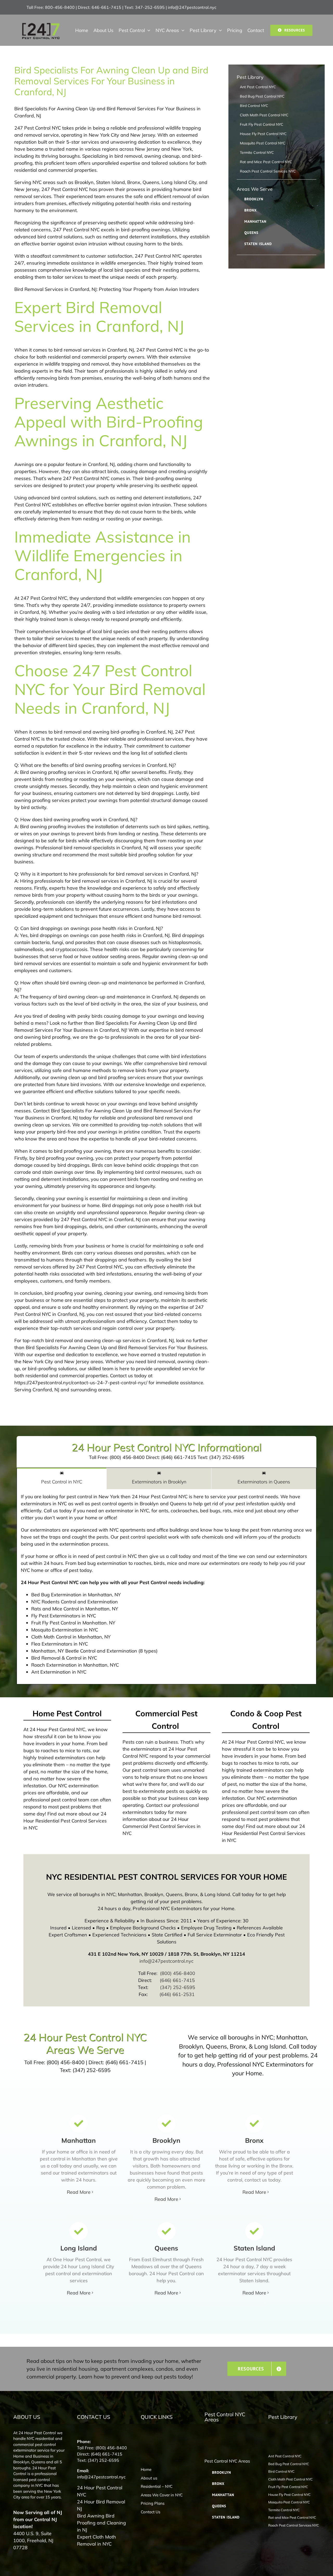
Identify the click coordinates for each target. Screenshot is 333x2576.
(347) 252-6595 (178, 1987)
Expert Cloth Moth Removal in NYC (97, 2540)
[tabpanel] (166, 1587)
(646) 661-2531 (177, 1994)
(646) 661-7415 (177, 1980)
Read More (79, 2192)
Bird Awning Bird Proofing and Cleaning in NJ (101, 2523)
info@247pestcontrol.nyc (192, 7)
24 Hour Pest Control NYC (100, 2491)
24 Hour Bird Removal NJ (101, 2505)
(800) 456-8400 (178, 1973)
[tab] (62, 1478)
